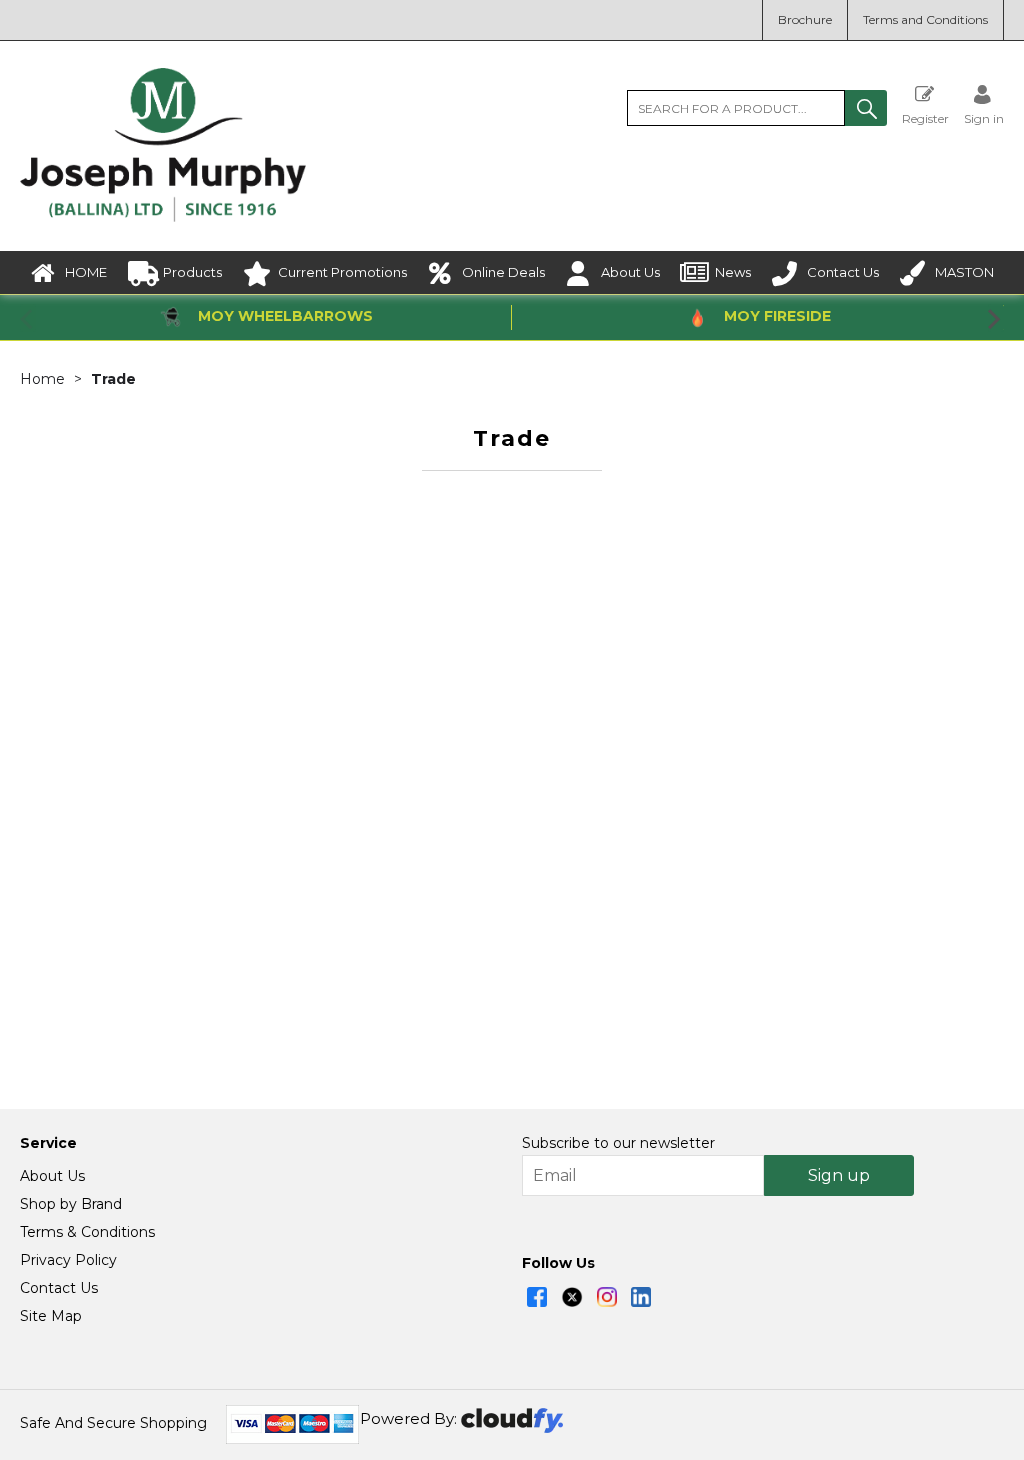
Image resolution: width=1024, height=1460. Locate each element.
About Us (630, 272)
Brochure (805, 19)
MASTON (964, 272)
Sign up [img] (839, 1175)
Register (925, 118)
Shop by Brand (71, 1204)
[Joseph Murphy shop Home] (163, 217)
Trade (113, 379)
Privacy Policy (68, 1260)
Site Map (51, 1316)
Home (42, 379)
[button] (866, 108)
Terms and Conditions (925, 19)
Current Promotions (342, 272)
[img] (537, 1297)
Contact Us (843, 272)
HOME (86, 272)
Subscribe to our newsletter (618, 1143)
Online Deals (503, 272)
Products (192, 272)
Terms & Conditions (87, 1232)
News (733, 272)
